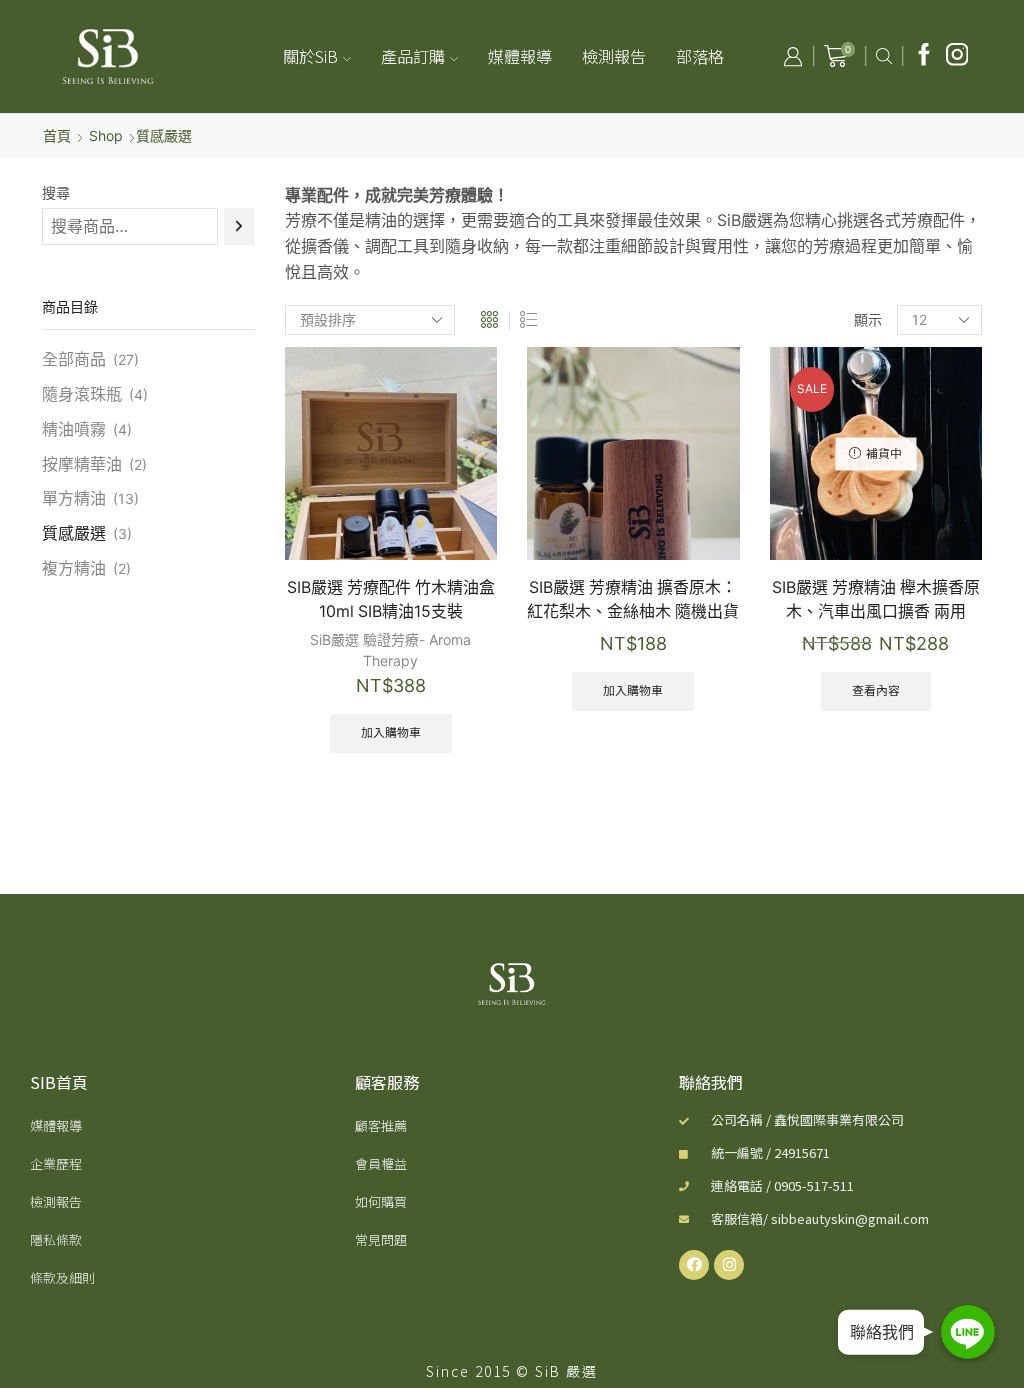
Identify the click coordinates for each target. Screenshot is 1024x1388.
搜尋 (56, 192)
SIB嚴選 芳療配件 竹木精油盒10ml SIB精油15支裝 (391, 599)
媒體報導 (520, 56)
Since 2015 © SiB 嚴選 (512, 1371)
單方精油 (74, 498)
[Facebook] (924, 56)
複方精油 (74, 568)
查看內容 (876, 690)
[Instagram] (957, 56)
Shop (106, 135)
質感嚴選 (74, 533)
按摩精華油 (82, 464)
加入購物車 (391, 732)
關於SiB (310, 56)
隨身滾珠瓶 (82, 394)
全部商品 (74, 359)
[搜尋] (239, 226)
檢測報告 (614, 56)
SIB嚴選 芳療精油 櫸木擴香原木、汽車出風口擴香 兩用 (876, 599)
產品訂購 (413, 56)
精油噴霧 (74, 429)
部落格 (700, 56)
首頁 (57, 135)
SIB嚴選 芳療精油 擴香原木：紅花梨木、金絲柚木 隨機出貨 (633, 599)
